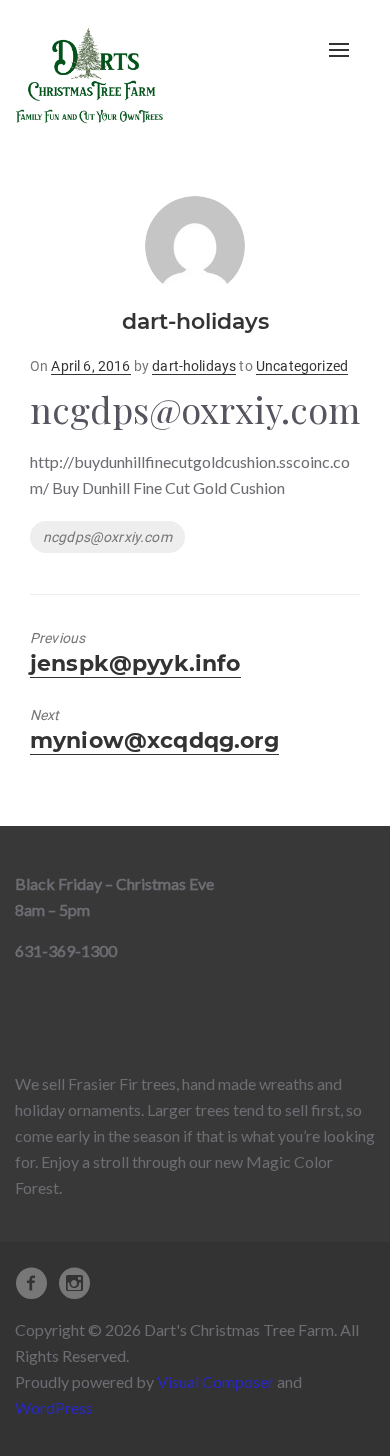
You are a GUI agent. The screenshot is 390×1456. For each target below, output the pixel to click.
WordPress (54, 1407)
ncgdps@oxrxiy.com (107, 537)
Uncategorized (302, 366)
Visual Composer (215, 1381)
